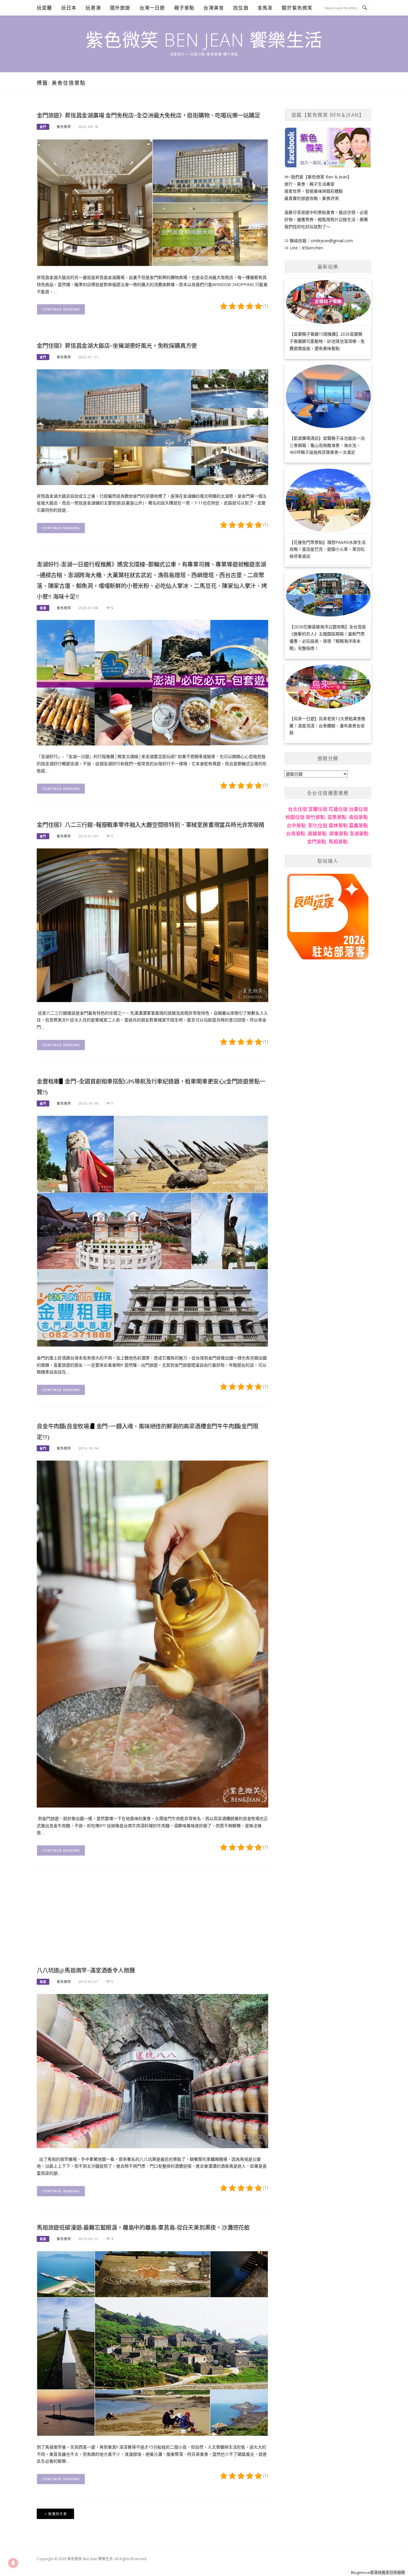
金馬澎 (265, 8)
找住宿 (241, 8)
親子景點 (184, 8)
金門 (43, 127)
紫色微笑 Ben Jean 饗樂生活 (204, 40)
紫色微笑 (64, 127)
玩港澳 (93, 8)
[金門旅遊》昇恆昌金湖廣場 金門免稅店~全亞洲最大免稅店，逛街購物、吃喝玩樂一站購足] (152, 202)
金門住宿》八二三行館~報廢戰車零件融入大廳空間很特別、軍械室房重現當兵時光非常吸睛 (151, 825)
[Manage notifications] (13, 2563)
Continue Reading (61, 309)
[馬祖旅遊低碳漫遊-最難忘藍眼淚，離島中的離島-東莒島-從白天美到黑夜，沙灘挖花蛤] (152, 2343)
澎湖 (43, 608)
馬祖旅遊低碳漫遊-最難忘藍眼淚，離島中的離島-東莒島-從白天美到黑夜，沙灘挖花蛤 (143, 2228)
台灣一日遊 (152, 8)
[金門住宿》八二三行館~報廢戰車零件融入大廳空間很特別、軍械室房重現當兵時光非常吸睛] (152, 925)
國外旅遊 (120, 8)
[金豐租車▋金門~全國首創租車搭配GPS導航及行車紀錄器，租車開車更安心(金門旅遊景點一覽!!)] (152, 1231)
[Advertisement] (152, 1922)
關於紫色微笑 (297, 8)
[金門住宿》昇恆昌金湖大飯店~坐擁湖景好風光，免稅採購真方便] (152, 426)
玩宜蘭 (45, 8)
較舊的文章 (58, 2514)
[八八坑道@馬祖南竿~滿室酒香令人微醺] (152, 2070)
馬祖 (43, 1982)
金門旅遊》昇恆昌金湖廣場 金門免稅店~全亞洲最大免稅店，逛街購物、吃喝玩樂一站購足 (148, 116)
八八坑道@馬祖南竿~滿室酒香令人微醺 (86, 1971)
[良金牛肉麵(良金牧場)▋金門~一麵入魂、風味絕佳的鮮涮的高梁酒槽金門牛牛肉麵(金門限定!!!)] (152, 1633)
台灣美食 (214, 8)
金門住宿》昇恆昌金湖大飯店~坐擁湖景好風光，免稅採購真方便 (117, 346)
